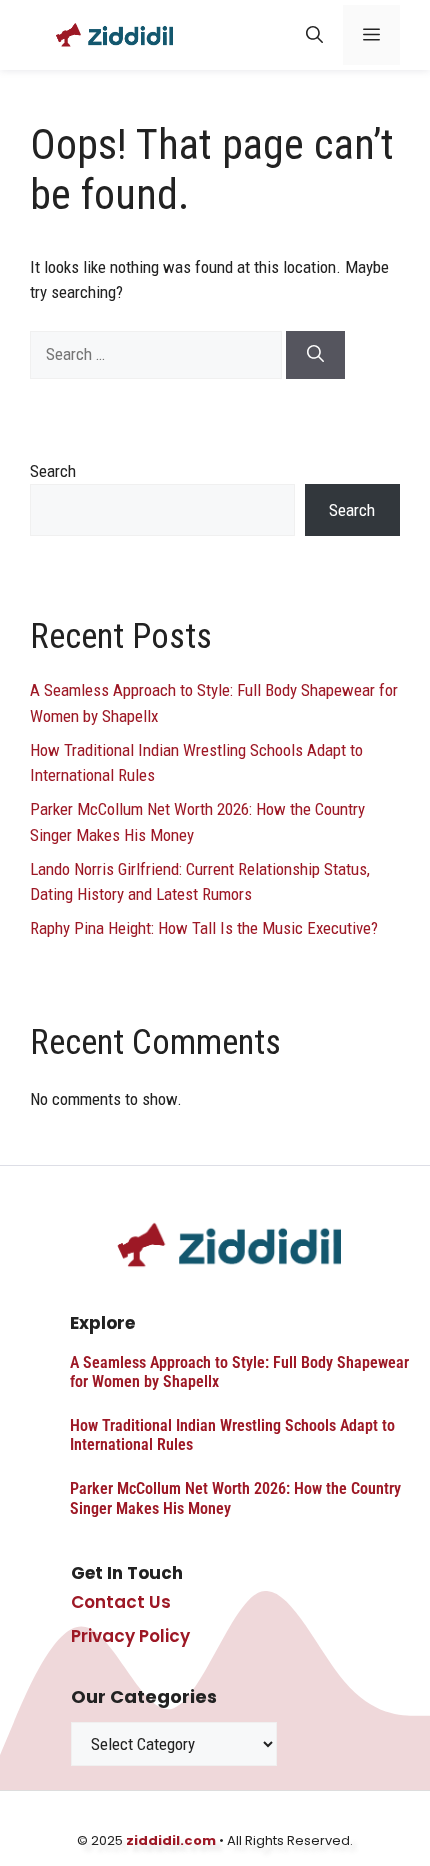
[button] (314, 35)
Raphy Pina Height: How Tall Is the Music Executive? (204, 928)
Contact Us (121, 1602)
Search (53, 471)
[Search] (315, 355)
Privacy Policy (130, 1636)
